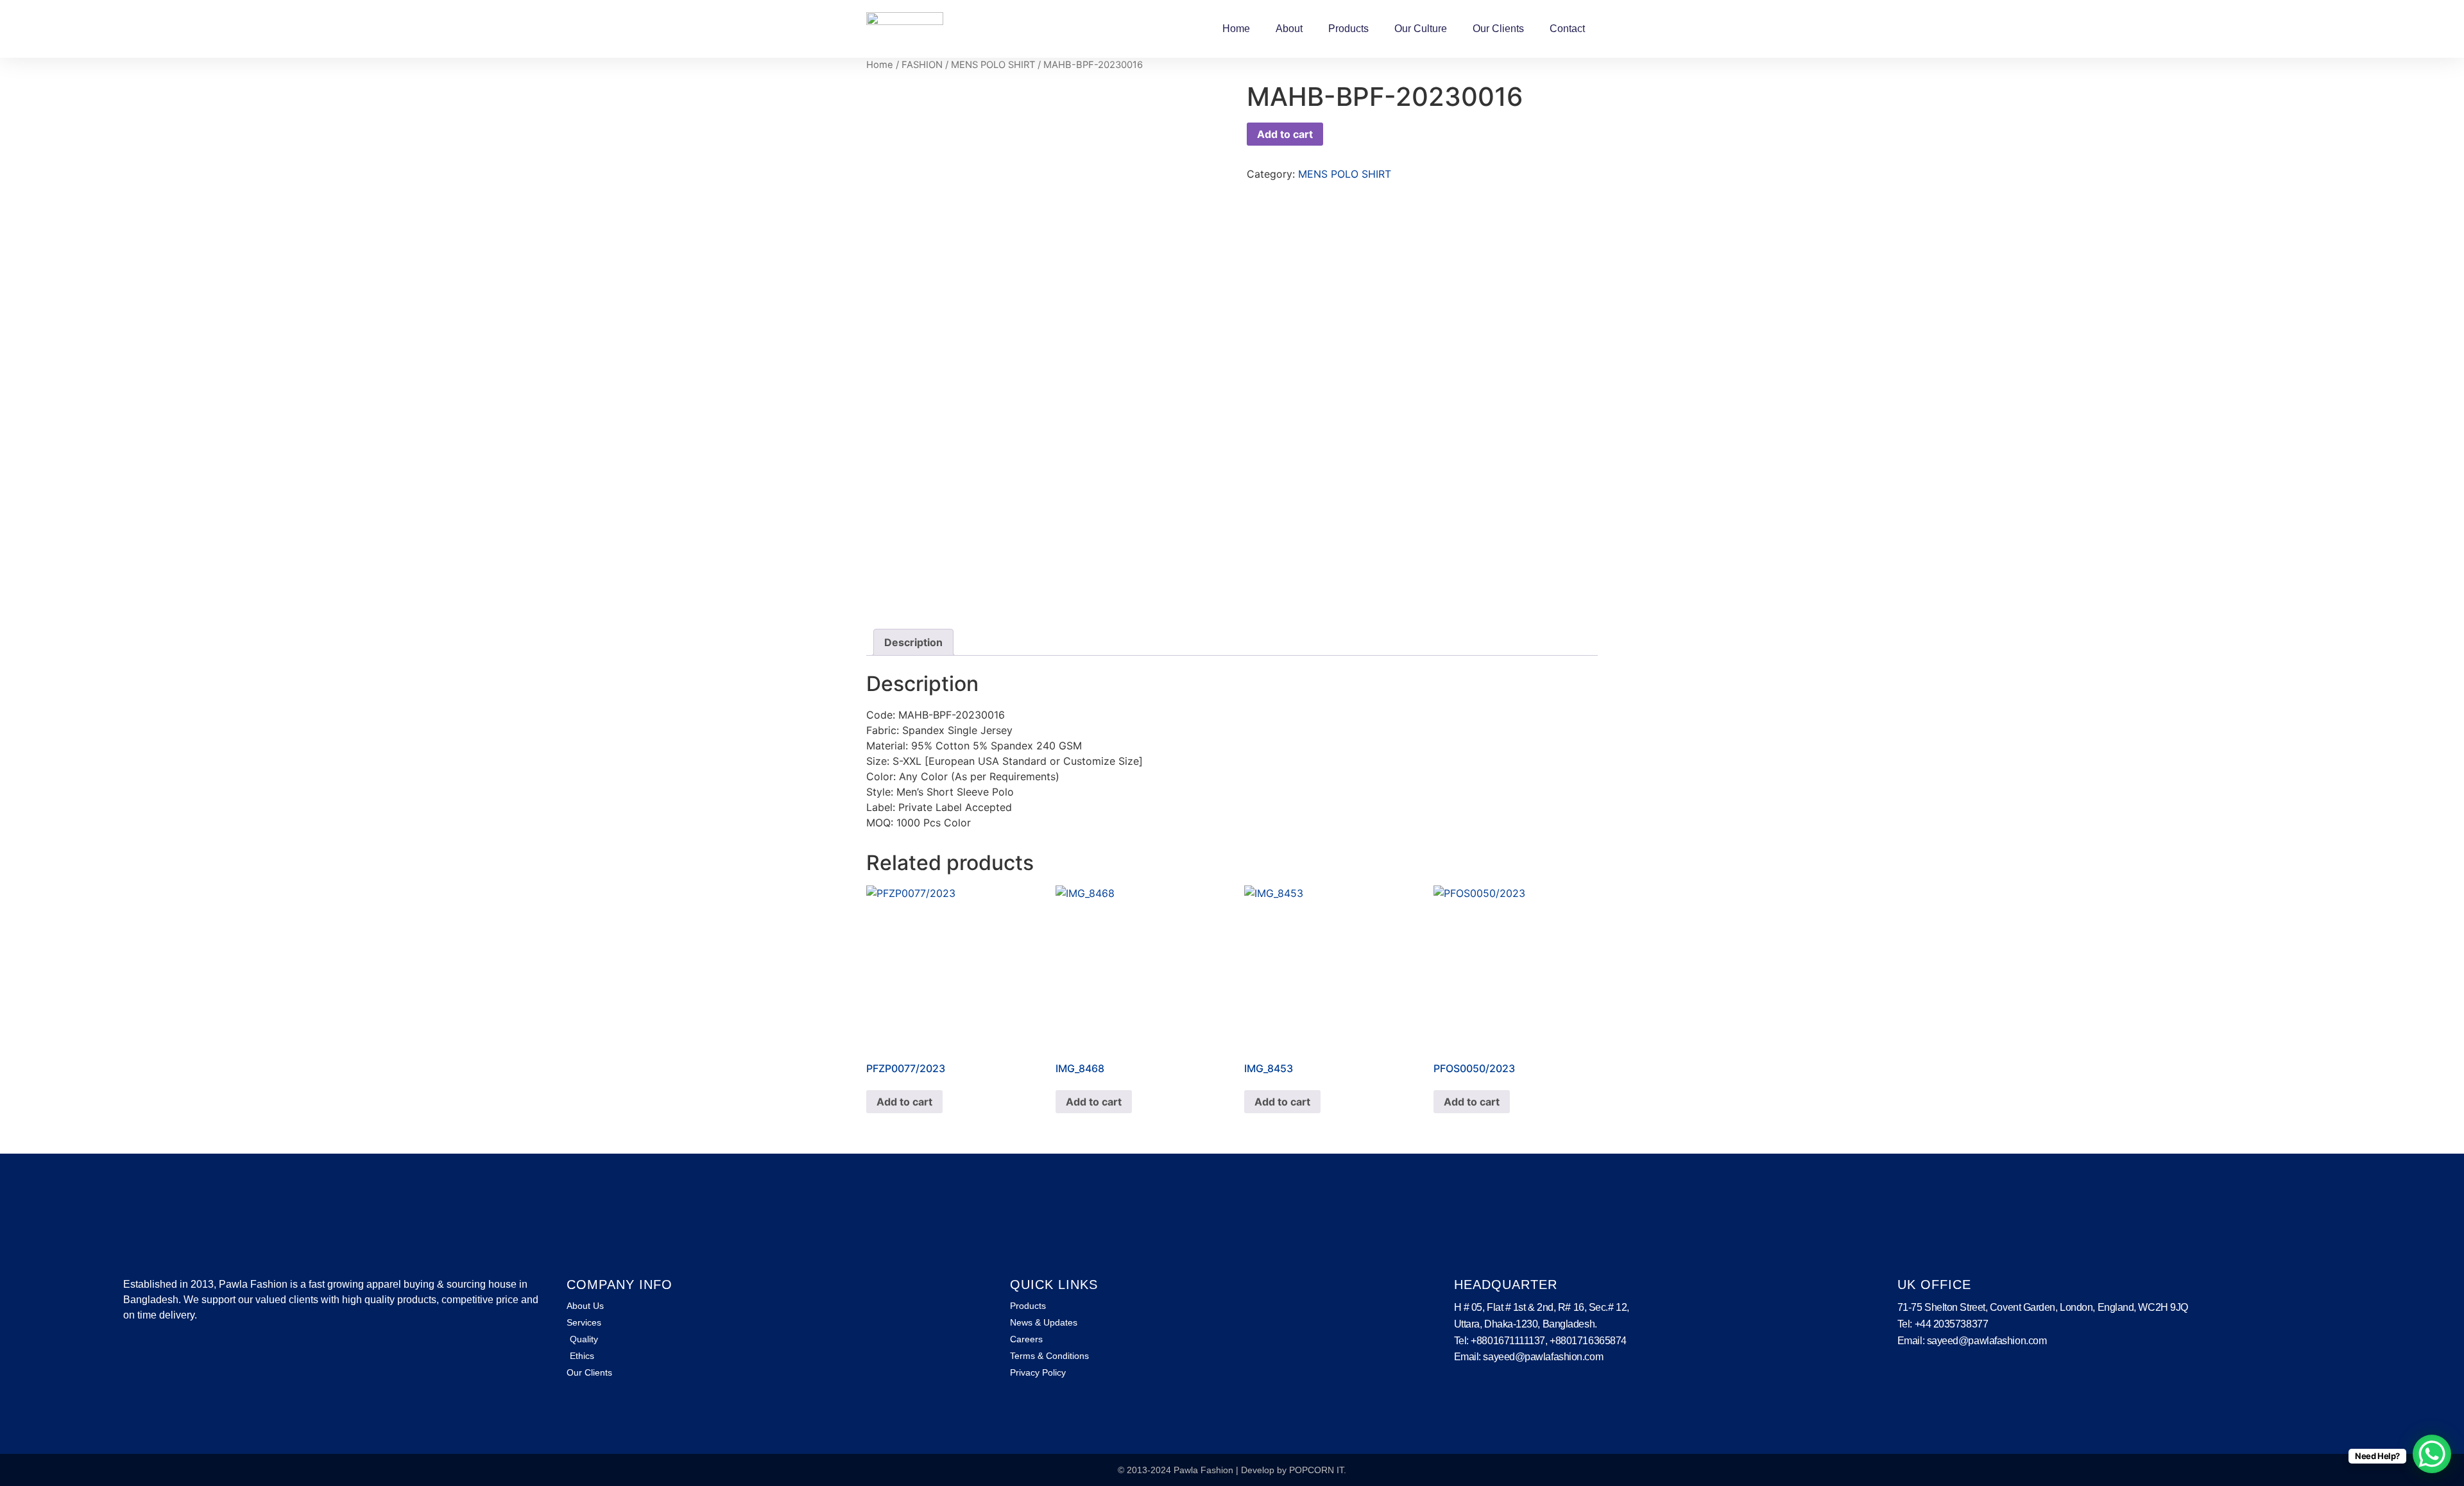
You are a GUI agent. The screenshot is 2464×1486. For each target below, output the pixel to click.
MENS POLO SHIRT (993, 65)
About (1289, 29)
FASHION (922, 65)
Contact (1567, 29)
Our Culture (1421, 29)
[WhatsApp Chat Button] (2432, 1454)
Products (1348, 29)
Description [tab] (913, 642)
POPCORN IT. (1318, 1470)
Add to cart (1285, 134)
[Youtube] (171, 1353)
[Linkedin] (151, 1353)
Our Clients (1498, 29)
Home (1236, 29)
